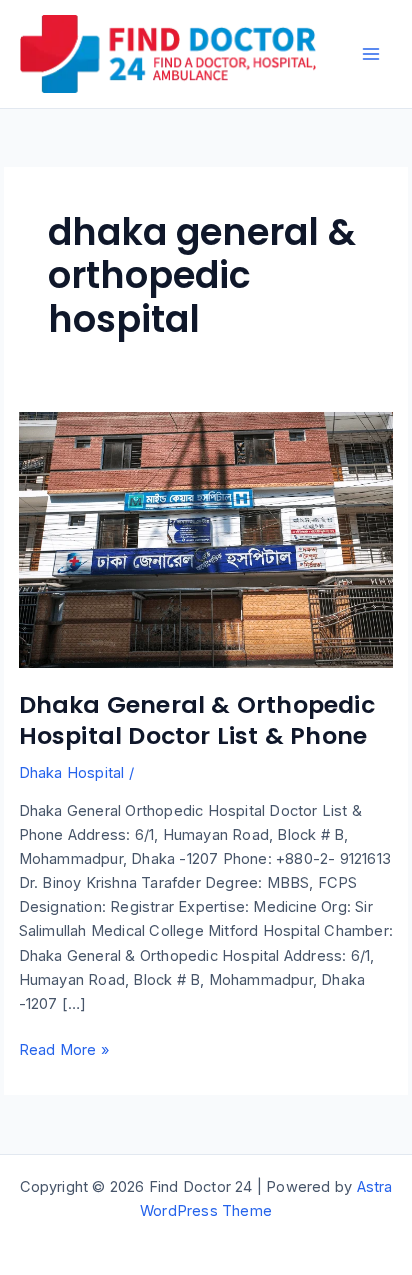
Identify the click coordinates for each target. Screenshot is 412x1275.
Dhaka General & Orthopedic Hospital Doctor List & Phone (197, 720)
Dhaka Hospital (72, 773)
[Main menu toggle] (371, 54)
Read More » (64, 1051)
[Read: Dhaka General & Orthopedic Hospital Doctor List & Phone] (206, 539)
